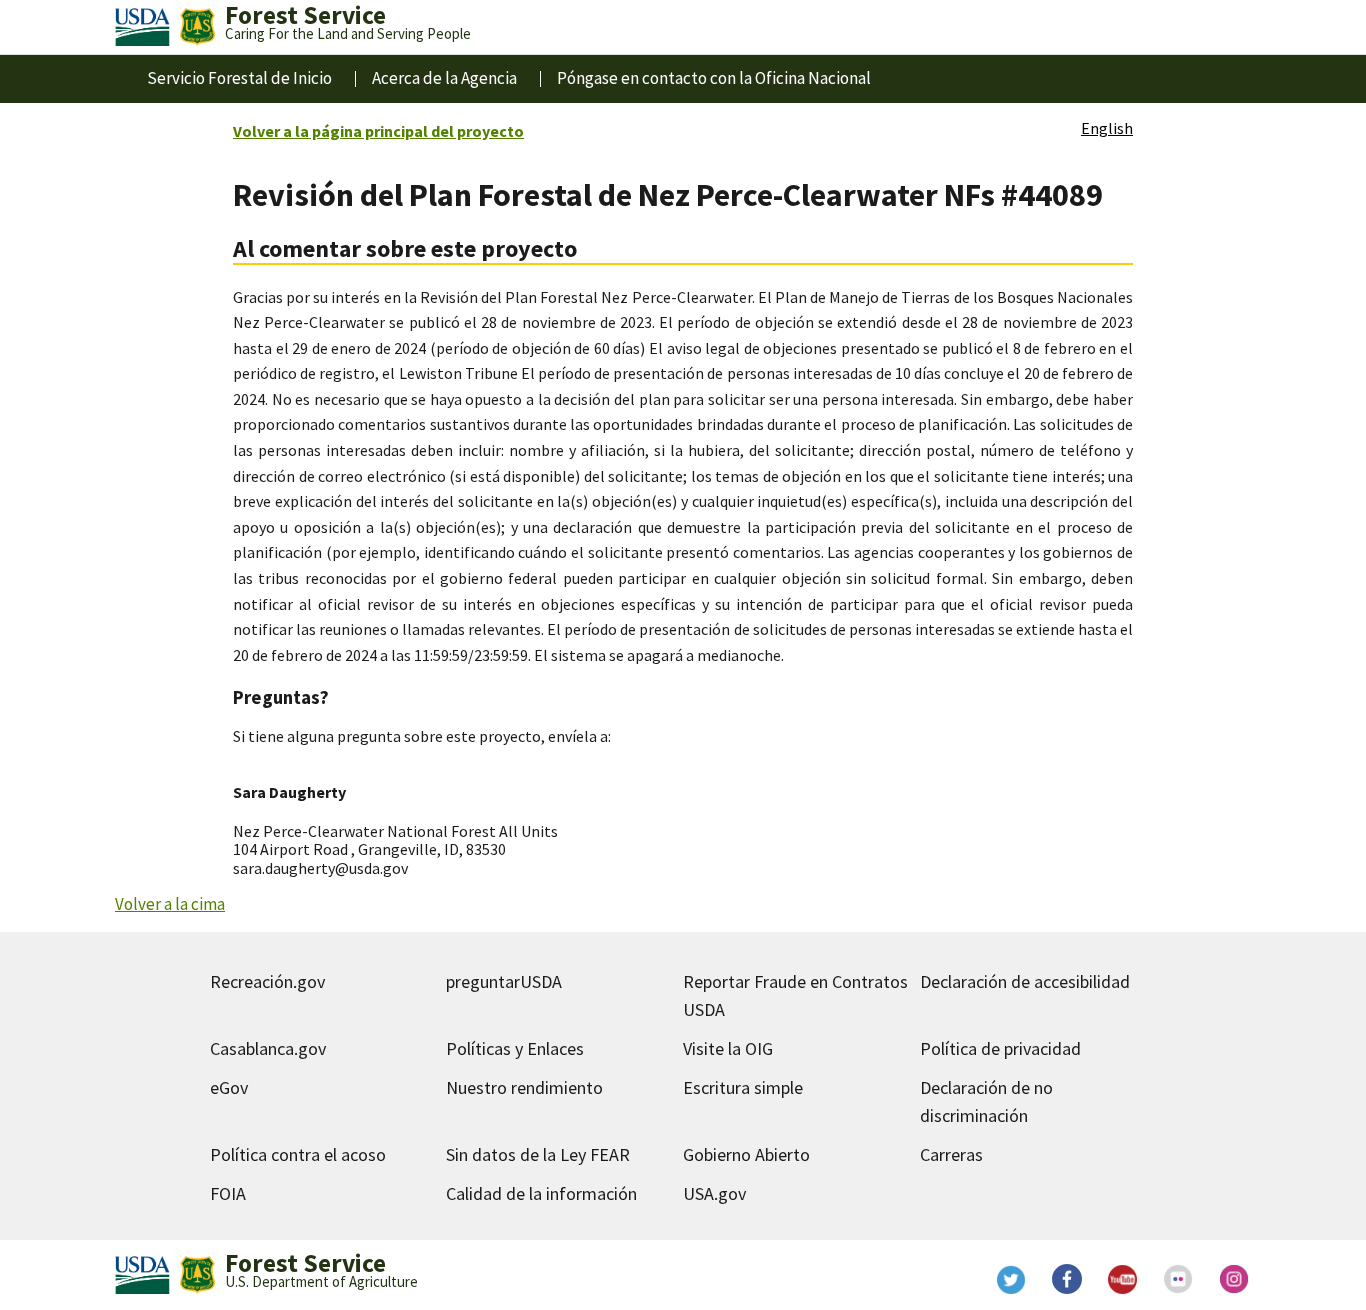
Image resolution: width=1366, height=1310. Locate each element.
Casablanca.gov (268, 1048)
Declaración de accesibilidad (1025, 981)
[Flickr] (1179, 1279)
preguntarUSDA (504, 981)
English (1107, 128)
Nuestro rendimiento (524, 1087)
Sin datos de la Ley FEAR (538, 1154)
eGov (229, 1087)
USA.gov (714, 1193)
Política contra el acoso (298, 1154)
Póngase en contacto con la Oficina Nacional (714, 78)
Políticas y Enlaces (515, 1048)
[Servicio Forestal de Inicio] (197, 27)
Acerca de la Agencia (444, 78)
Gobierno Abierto (746, 1154)
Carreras (951, 1154)
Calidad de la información (541, 1193)
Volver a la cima (170, 904)
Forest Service (305, 1263)
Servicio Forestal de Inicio (239, 78)
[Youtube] (1123, 1279)
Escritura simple (743, 1087)
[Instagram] (1235, 1279)
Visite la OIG (728, 1048)
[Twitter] (1011, 1279)
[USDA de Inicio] (142, 27)
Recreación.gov (267, 981)
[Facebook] (1067, 1279)
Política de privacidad (1000, 1048)
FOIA (228, 1193)
